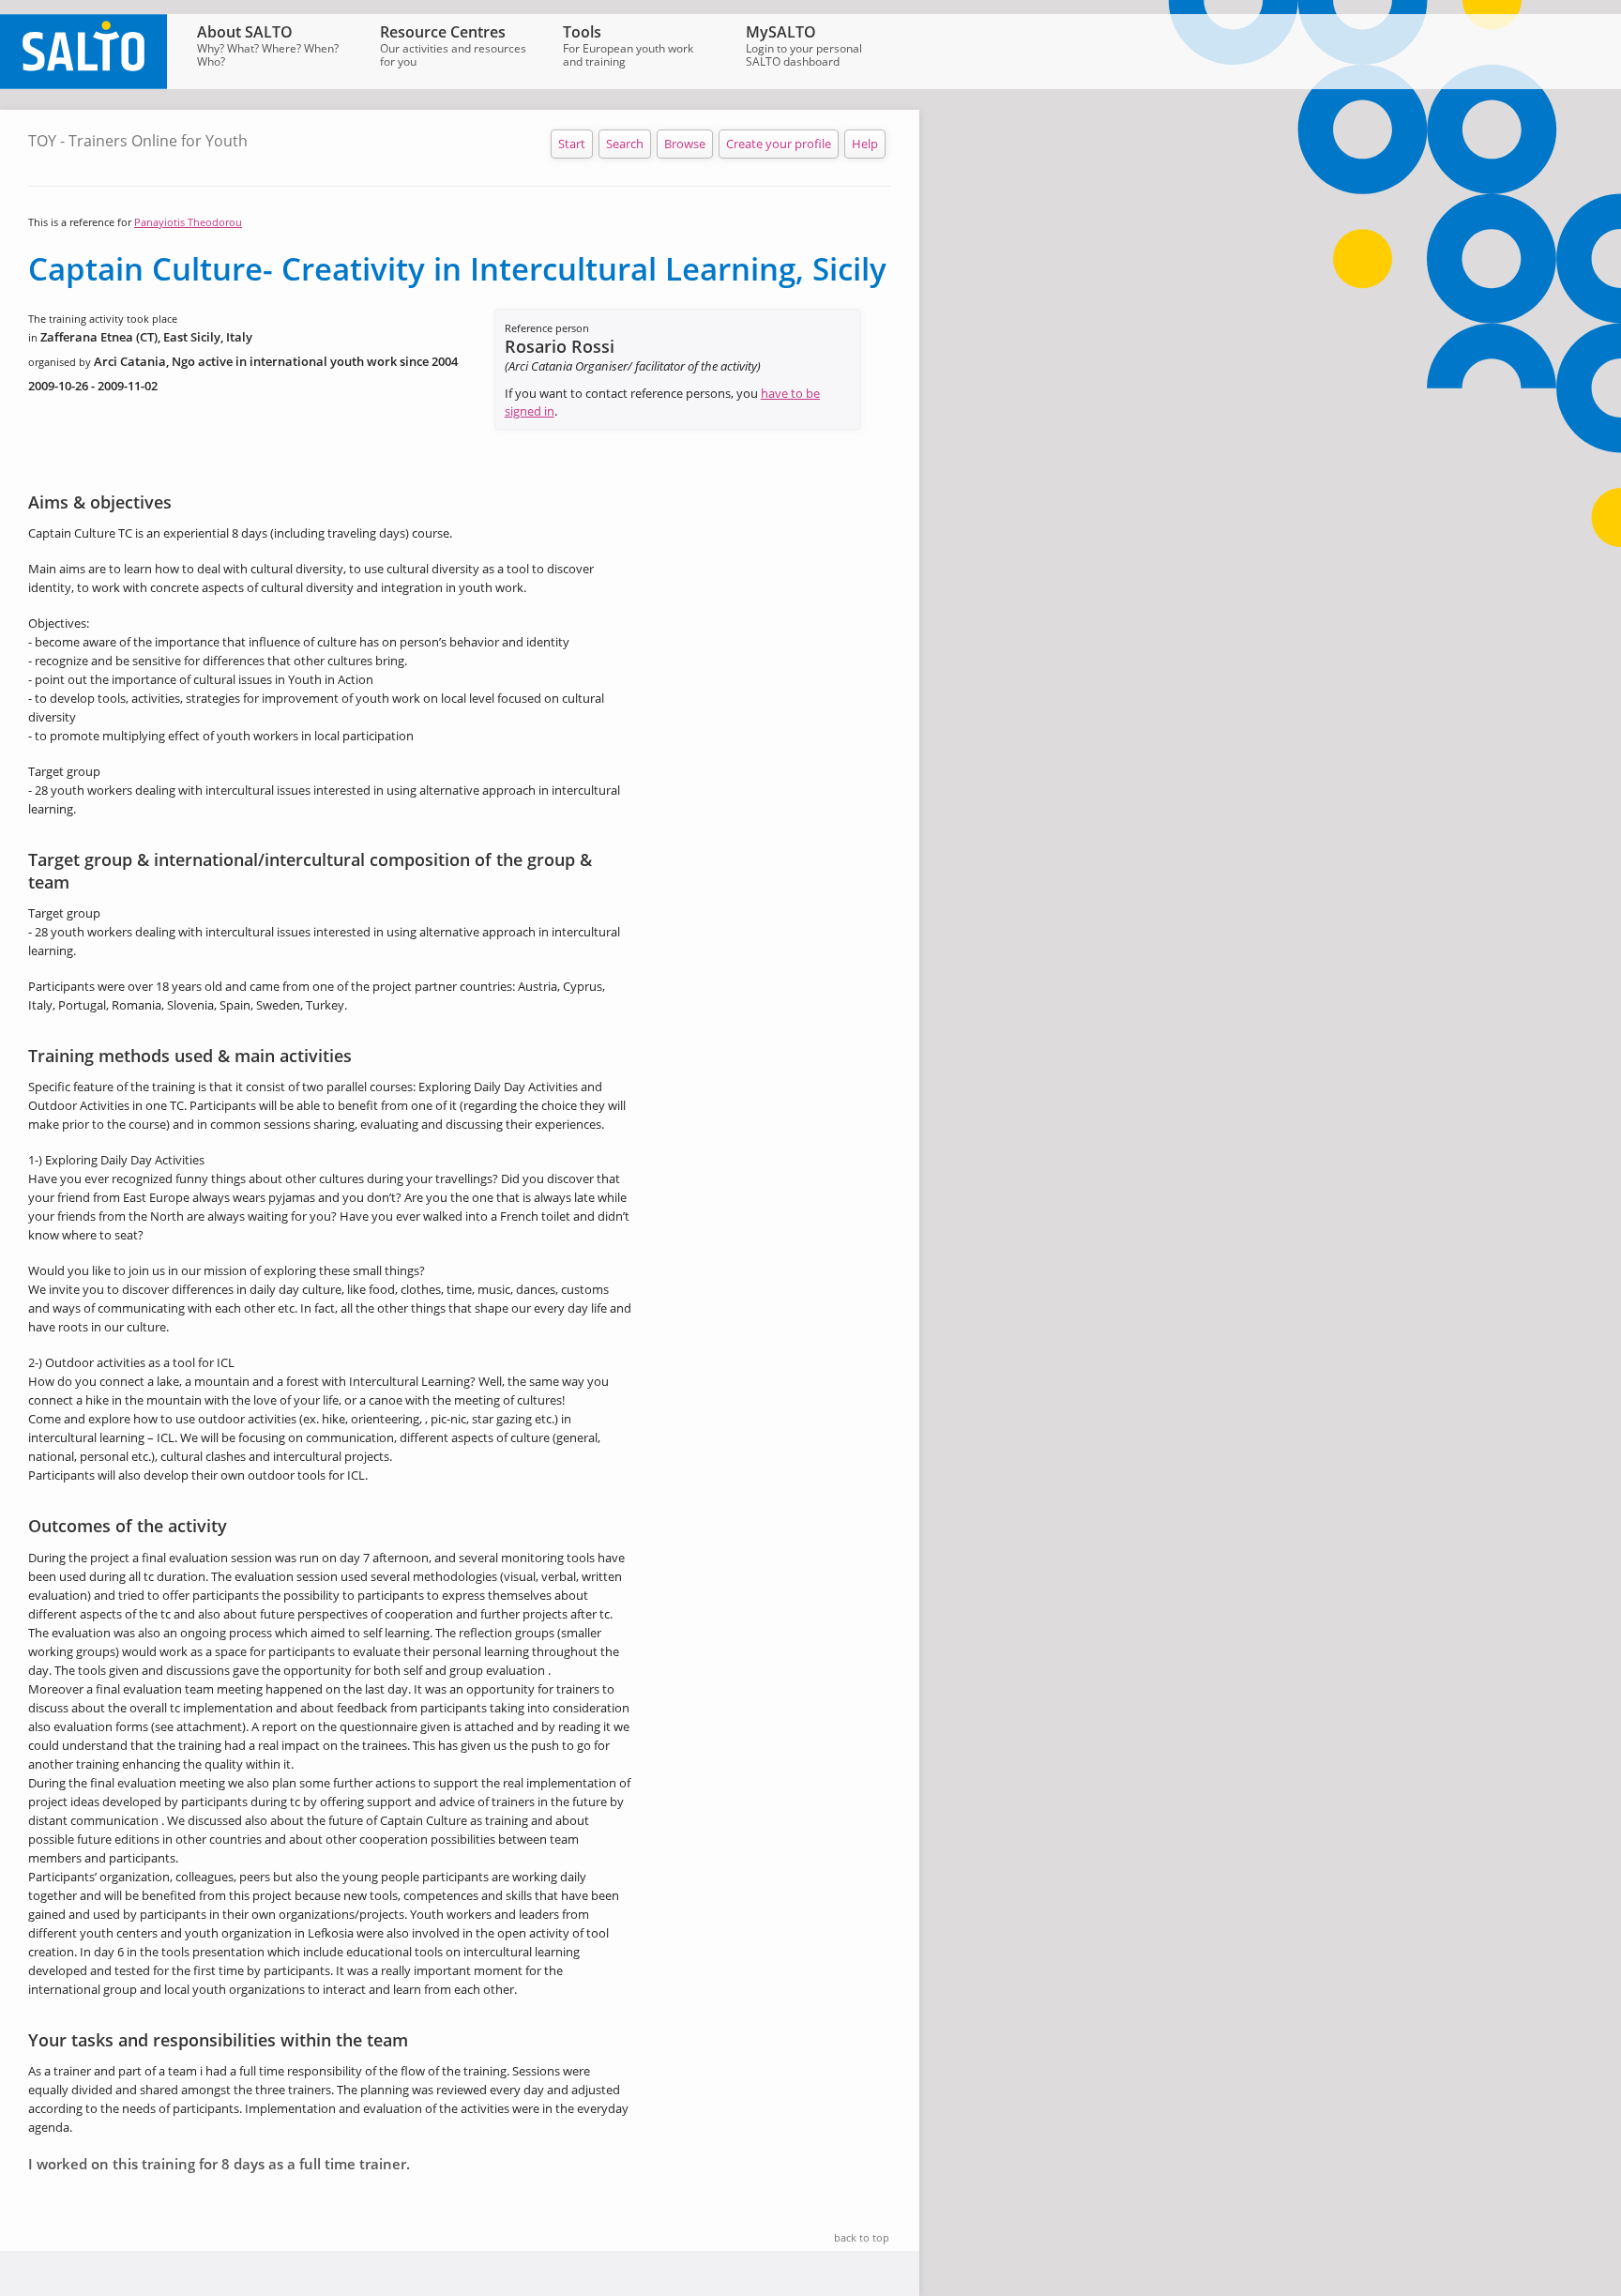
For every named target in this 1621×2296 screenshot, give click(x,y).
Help (865, 144)
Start (572, 144)
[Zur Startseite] (83, 84)
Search (625, 144)
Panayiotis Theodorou (188, 222)
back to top (862, 2237)
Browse (685, 144)
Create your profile (779, 144)
